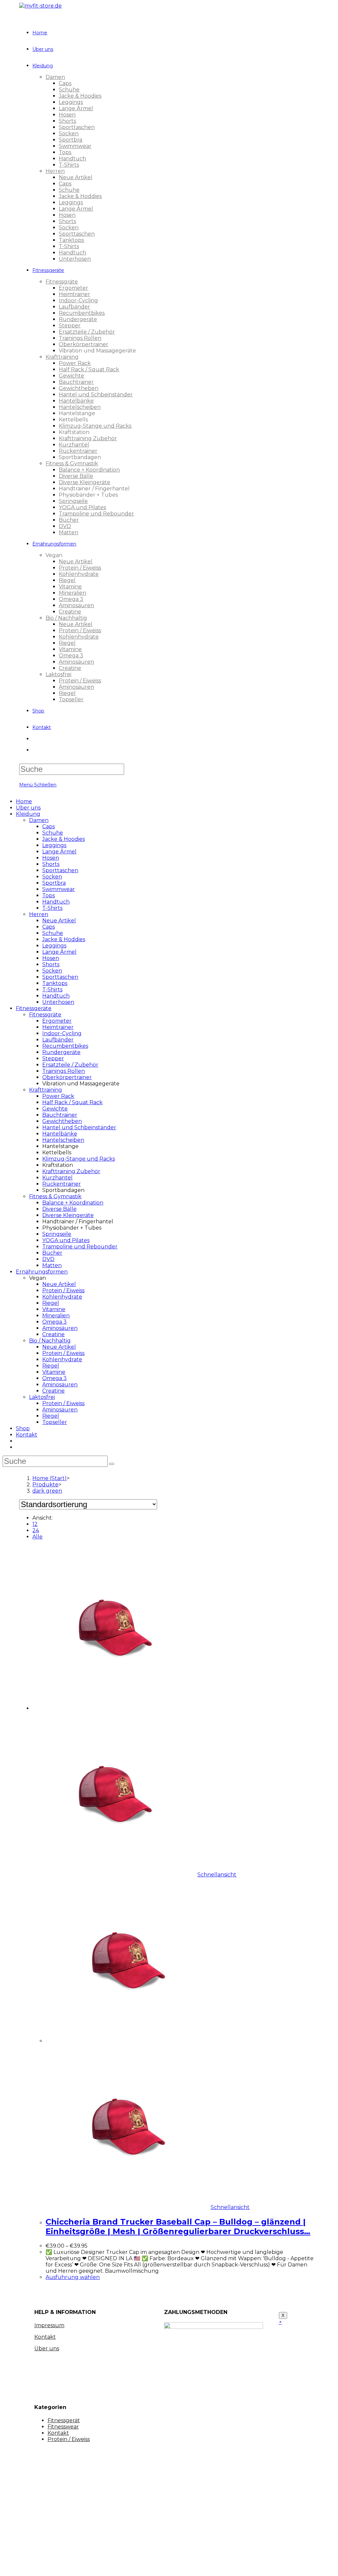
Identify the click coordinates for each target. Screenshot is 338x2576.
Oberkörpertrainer (67, 1077)
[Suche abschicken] (112, 1464)
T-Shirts (52, 908)
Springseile (57, 1234)
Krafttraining (46, 1090)
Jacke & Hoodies (64, 839)
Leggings (54, 845)
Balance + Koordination (73, 1203)
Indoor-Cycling (62, 1033)
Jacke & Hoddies (64, 939)
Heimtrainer (58, 1027)
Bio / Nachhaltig (50, 1341)
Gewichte (55, 1109)
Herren (39, 914)
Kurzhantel (57, 1178)
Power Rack (58, 1096)
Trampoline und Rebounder (80, 1247)
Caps (49, 826)
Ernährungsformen (42, 1272)
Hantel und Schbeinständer (79, 1127)
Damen (39, 820)
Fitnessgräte (45, 1015)
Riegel (51, 1303)
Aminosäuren (60, 1328)
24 (36, 1530)
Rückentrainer (62, 1184)
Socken (52, 877)
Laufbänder (58, 1040)
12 (35, 1524)
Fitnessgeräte (34, 1008)
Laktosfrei (42, 1397)
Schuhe (53, 833)
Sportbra (54, 883)
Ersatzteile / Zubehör (70, 1065)
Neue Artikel (59, 921)
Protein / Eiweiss (63, 1290)
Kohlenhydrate (62, 1297)
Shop (23, 1428)
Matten (52, 1265)
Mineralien (56, 1316)
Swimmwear (59, 889)
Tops (49, 895)
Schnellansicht (217, 1875)
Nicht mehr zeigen (123, 2565)
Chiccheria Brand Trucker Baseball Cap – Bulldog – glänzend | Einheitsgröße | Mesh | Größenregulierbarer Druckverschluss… (178, 2227)
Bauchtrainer (60, 1115)
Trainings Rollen (64, 1071)
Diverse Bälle (59, 1209)
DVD (48, 1259)
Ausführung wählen (73, 2277)
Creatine (53, 1334)
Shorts (51, 864)
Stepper (53, 1058)
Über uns (28, 808)
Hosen (51, 858)
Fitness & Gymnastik (55, 1196)
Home (24, 801)
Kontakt (27, 1435)
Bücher (52, 1253)
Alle (37, 1537)
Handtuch (56, 902)
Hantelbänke (60, 1134)
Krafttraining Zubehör (71, 1171)
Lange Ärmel (59, 852)
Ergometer (57, 1021)
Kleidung (28, 814)
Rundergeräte (61, 1052)
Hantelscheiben (63, 1140)
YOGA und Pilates (66, 1240)
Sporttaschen (60, 870)
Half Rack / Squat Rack (72, 1102)
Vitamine (54, 1309)
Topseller (55, 1422)
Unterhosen (58, 1002)
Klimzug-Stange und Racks (79, 1159)
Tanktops (55, 983)
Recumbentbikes (65, 1046)
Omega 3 (54, 1322)
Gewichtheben (62, 1121)
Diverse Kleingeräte (68, 1215)
